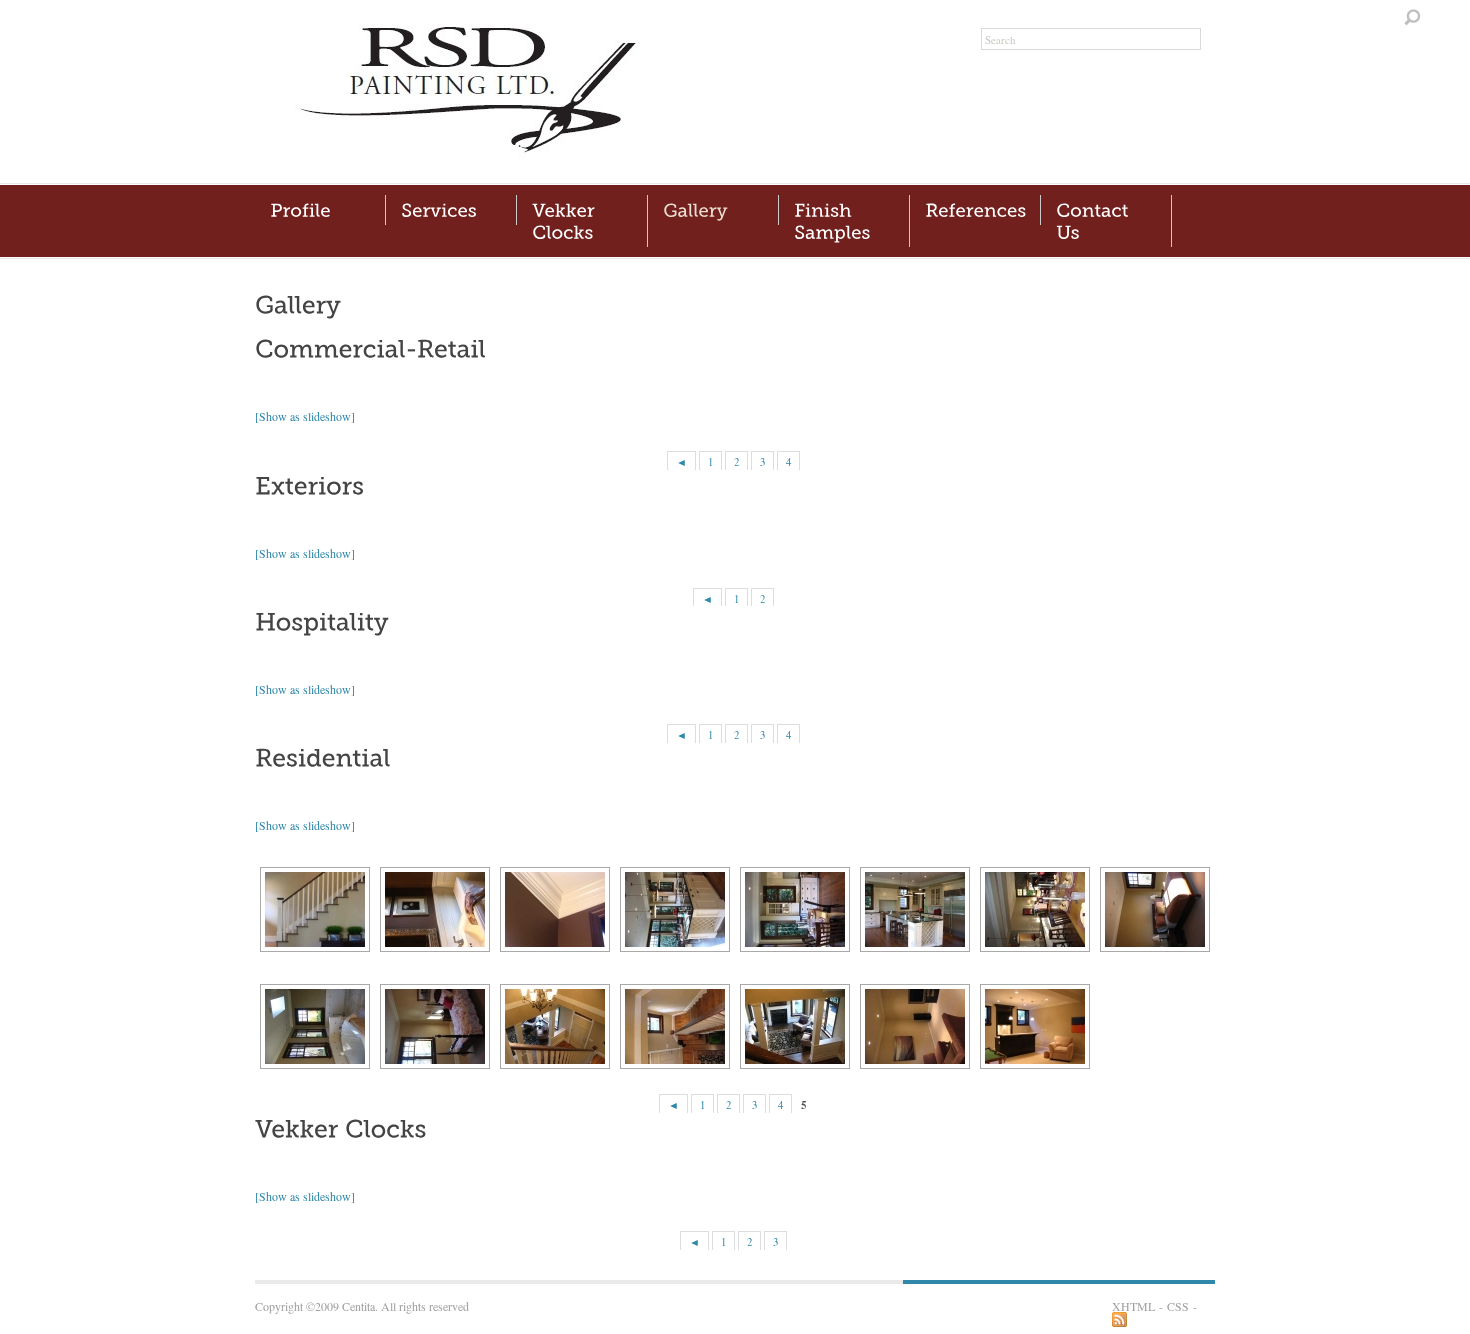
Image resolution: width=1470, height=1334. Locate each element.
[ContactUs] (1106, 221)
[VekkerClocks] (582, 221)
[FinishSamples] (844, 221)
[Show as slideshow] (305, 416)
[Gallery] (713, 210)
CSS (1178, 1306)
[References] (975, 210)
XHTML (1133, 1306)
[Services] (451, 210)
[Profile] (320, 210)
